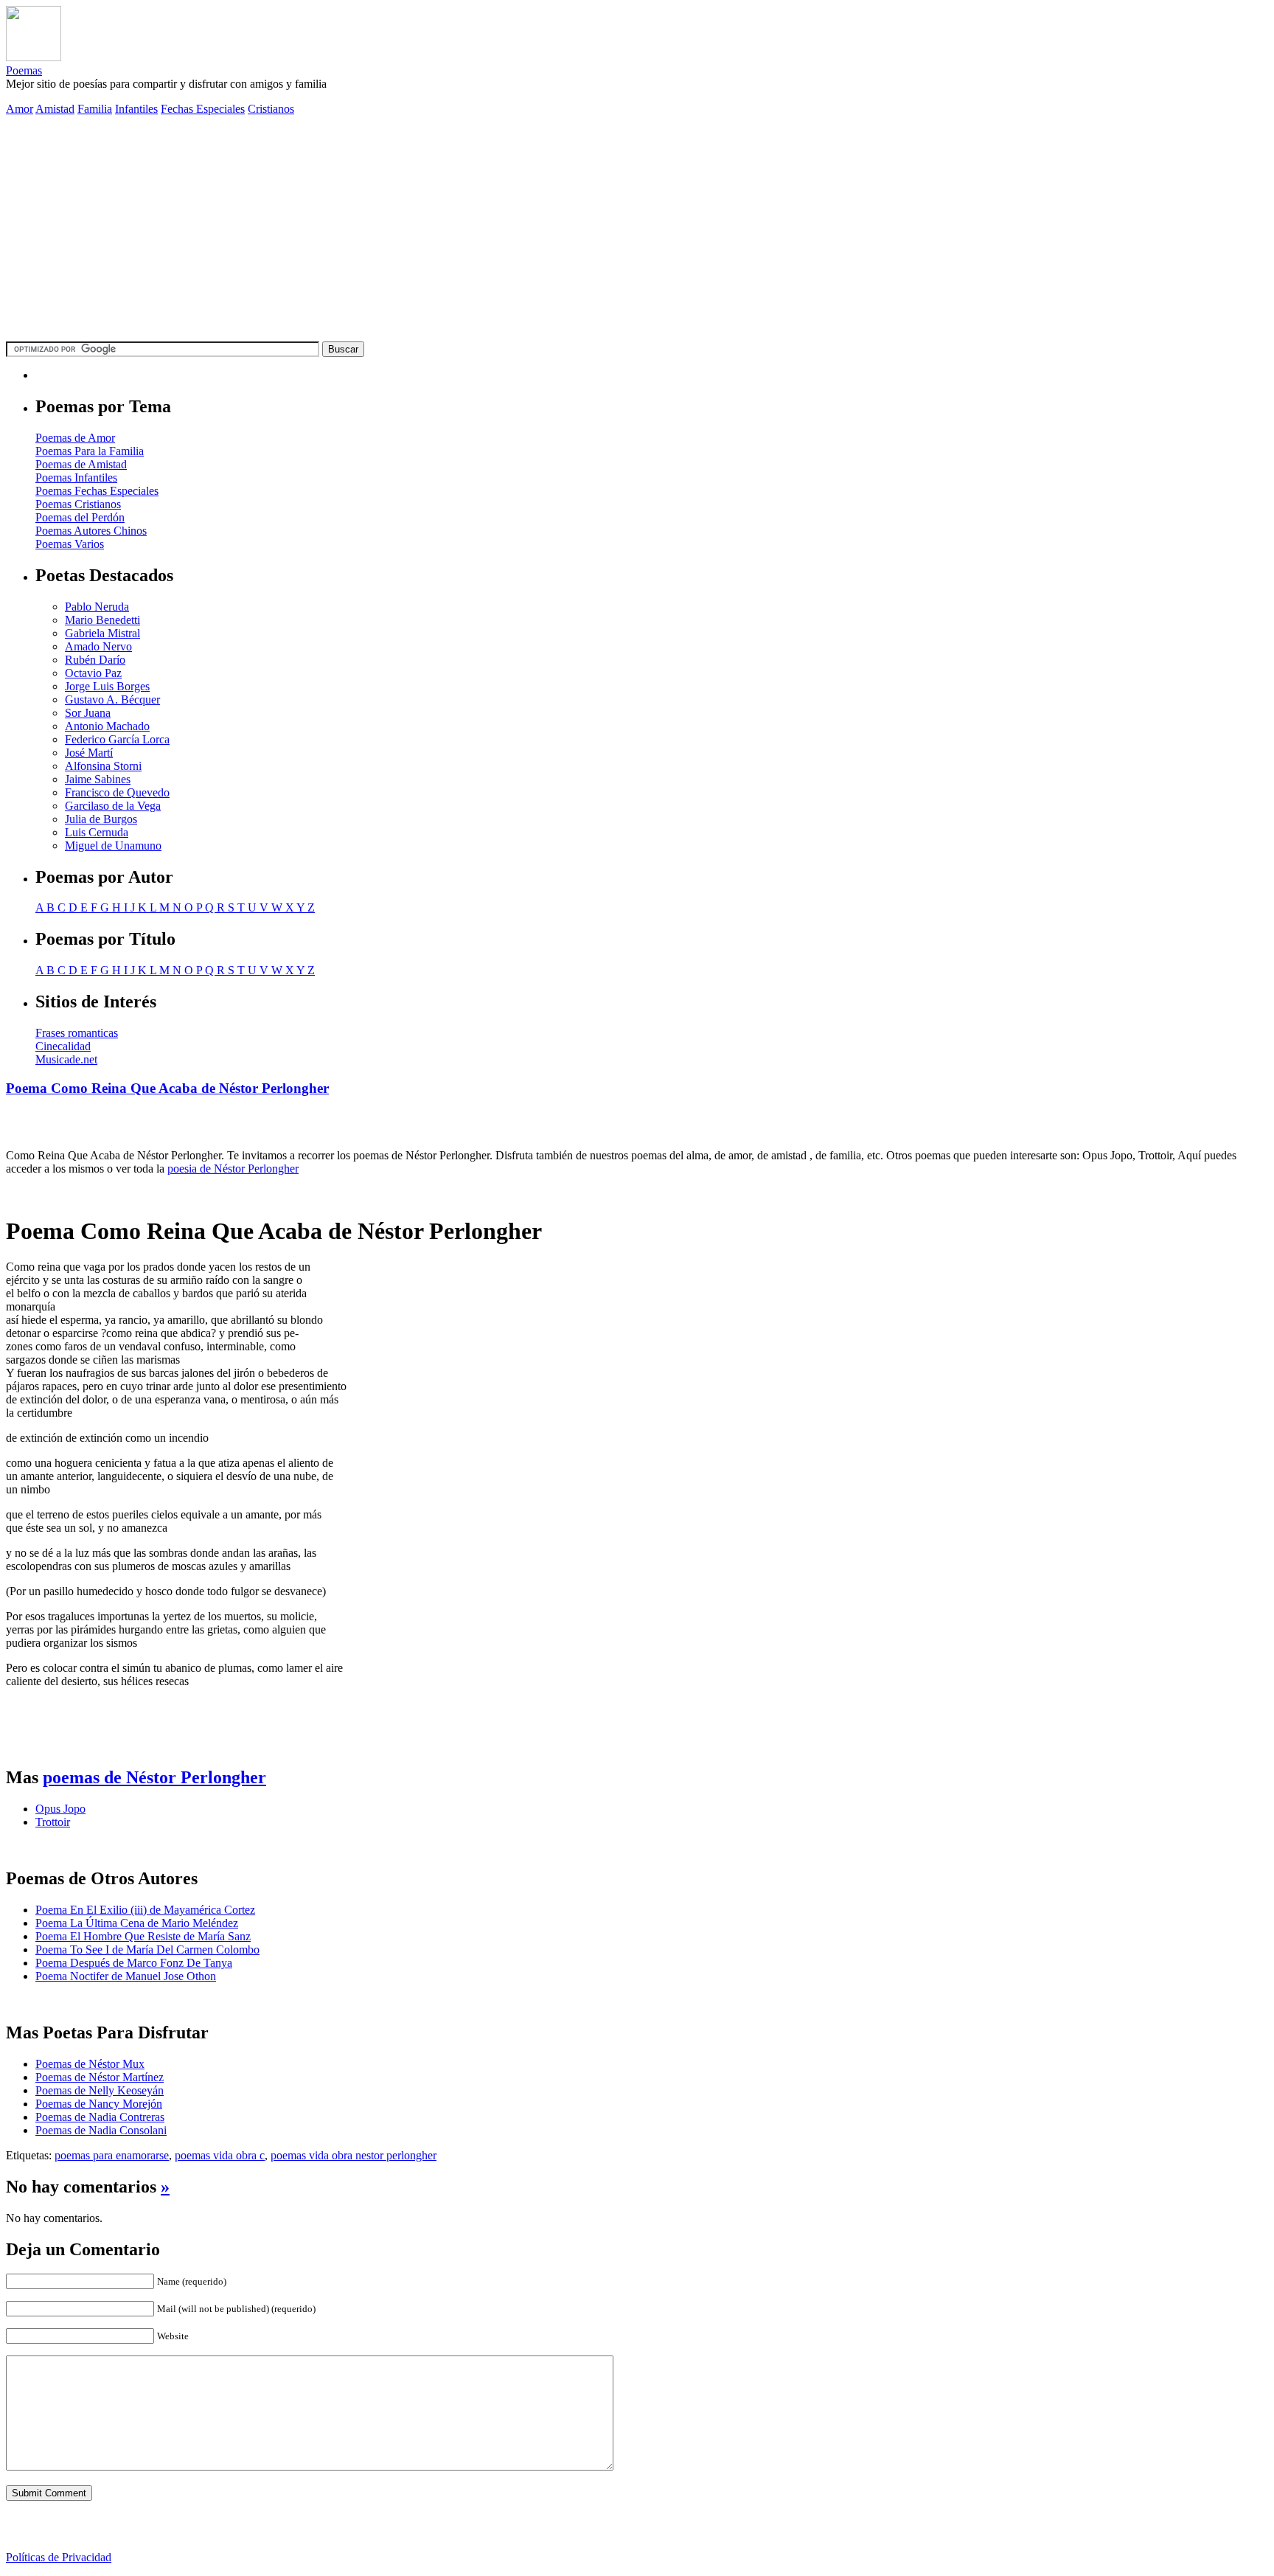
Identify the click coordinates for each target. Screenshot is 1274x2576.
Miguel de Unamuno (113, 846)
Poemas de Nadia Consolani (101, 2130)
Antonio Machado (107, 726)
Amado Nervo (98, 646)
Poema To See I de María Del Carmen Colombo (147, 1950)
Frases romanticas (77, 1033)
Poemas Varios (70, 544)
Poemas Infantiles (76, 478)
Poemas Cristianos (78, 504)
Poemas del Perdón (80, 517)
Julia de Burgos (101, 819)
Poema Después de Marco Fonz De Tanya (134, 1963)
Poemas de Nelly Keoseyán (100, 2090)
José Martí (89, 753)
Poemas (24, 70)
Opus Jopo (60, 1809)
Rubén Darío (95, 660)
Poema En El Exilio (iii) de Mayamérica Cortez (145, 1910)
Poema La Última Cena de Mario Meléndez (137, 1923)
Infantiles (136, 109)
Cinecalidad (63, 1046)
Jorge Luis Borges (107, 686)
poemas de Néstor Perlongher (154, 1777)
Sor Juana (88, 713)
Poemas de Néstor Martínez (100, 2077)
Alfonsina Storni (103, 766)
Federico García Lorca (117, 739)
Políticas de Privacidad (59, 2557)
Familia (95, 109)
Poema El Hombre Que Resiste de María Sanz (143, 1936)
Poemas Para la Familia (90, 451)
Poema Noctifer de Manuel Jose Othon (126, 1976)
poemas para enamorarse (112, 2155)
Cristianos (271, 109)
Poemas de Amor (75, 438)
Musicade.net (66, 1059)
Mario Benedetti (102, 620)
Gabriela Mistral (102, 633)
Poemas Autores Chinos (91, 531)
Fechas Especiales (203, 109)
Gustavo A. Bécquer (112, 699)
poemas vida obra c (220, 2155)
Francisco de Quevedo (117, 792)
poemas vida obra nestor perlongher (354, 2155)
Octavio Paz (93, 673)
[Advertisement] (637, 231)
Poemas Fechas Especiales (97, 491)
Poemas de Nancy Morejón (99, 2104)
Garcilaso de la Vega (113, 806)
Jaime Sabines (98, 779)
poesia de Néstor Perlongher (233, 1169)
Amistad (55, 109)
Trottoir (53, 1822)
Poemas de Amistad (81, 464)
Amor (20, 109)
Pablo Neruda (97, 607)
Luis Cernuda (97, 832)
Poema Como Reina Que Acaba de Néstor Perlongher (167, 1088)
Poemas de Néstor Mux (90, 2064)
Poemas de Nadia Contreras (100, 2117)
